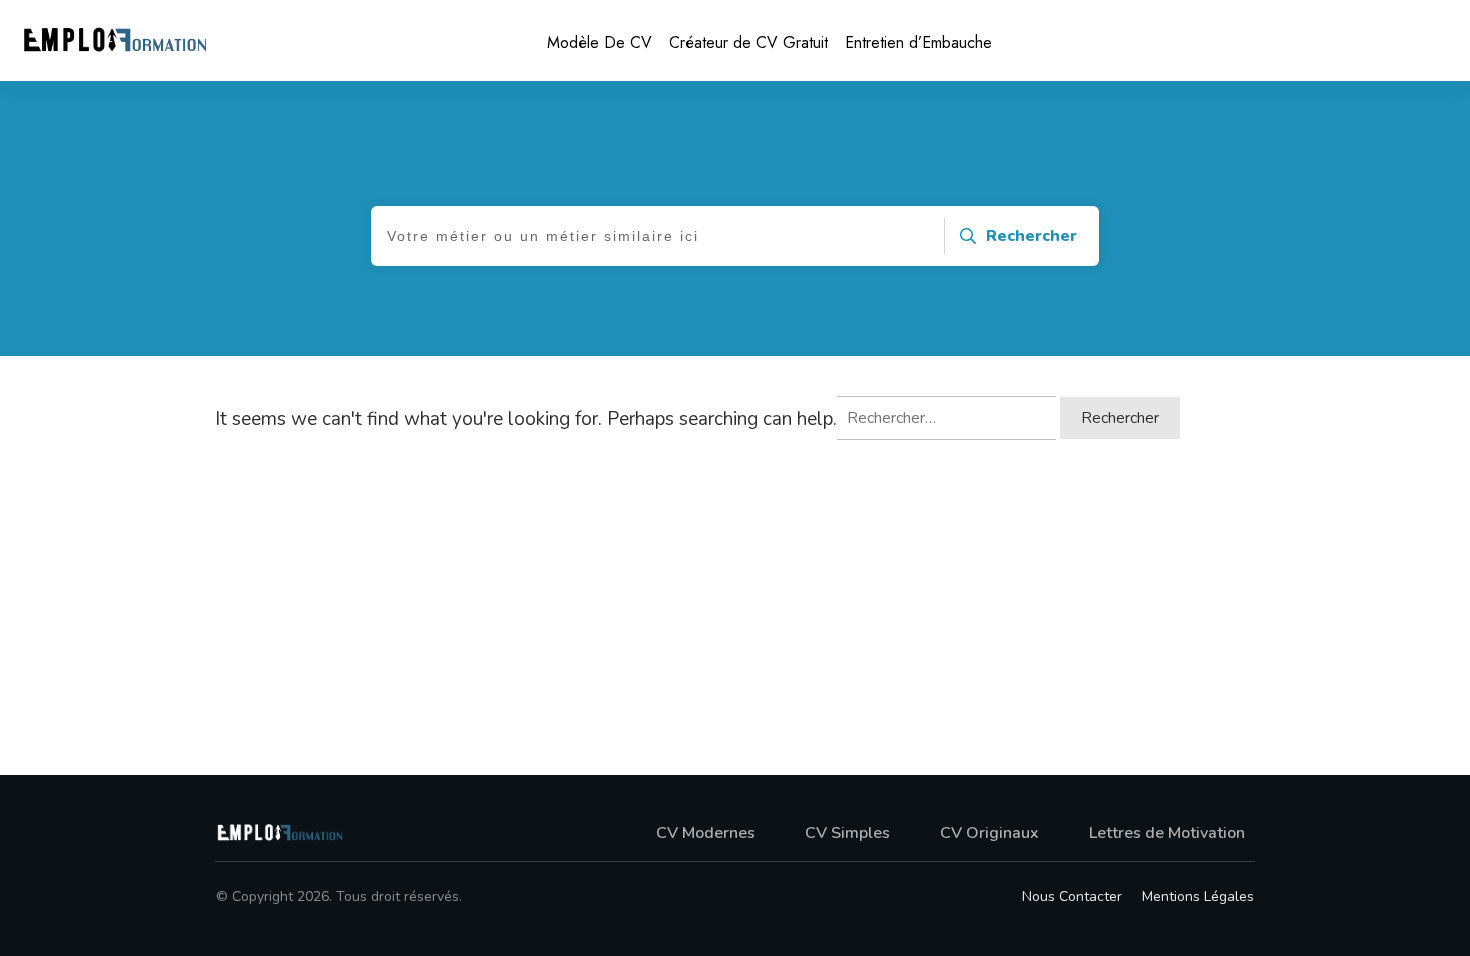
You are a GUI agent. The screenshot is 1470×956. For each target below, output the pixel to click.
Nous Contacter (1072, 896)
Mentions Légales (1198, 896)
